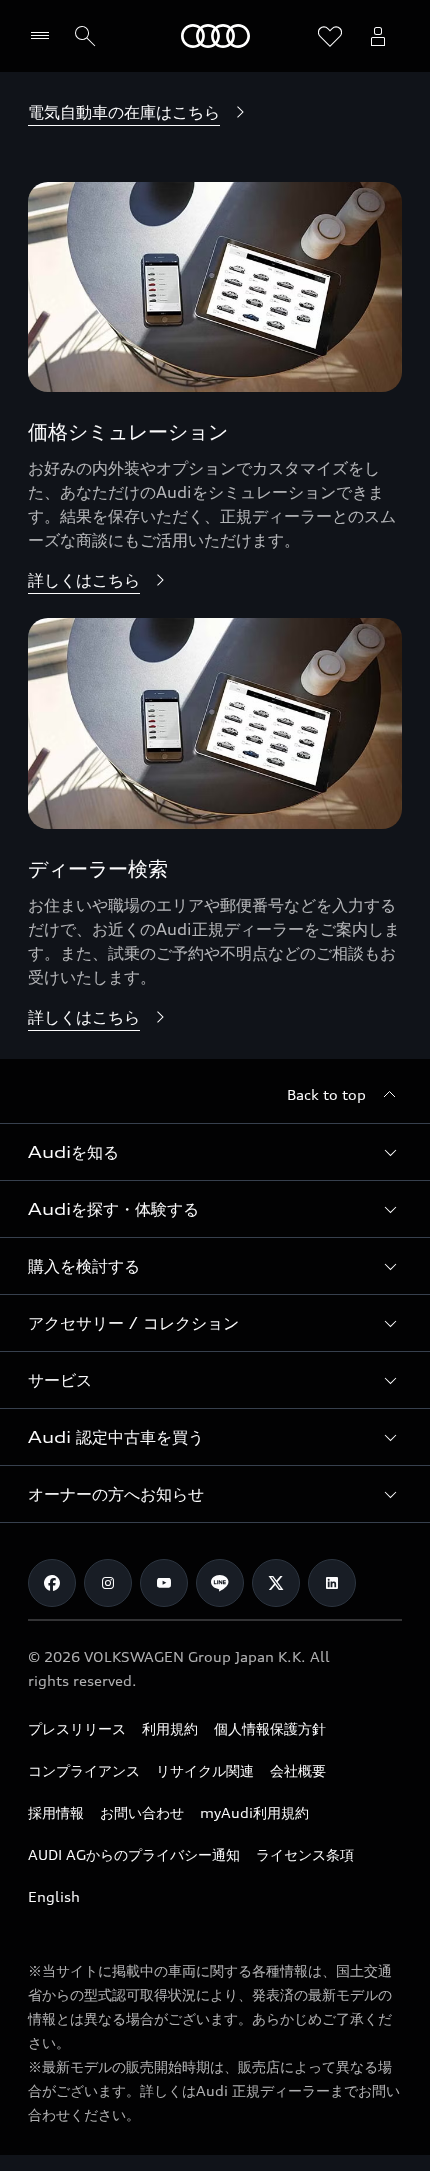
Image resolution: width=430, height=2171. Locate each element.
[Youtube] (164, 1583)
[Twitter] (276, 1583)
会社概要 (298, 1770)
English (54, 1896)
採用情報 (56, 1812)
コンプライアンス (84, 1770)
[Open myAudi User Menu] (378, 36)
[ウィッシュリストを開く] (330, 36)
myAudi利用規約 (254, 1812)
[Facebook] (52, 1583)
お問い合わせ (142, 1812)
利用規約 (170, 1728)
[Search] (85, 36)
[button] (215, 1152)
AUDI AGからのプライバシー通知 (134, 1854)
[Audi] (215, 36)
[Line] (220, 1583)
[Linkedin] (332, 1583)
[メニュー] (44, 36)
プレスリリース (77, 1728)
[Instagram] (108, 1583)
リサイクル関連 (205, 1770)
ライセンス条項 (305, 1854)
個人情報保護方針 (270, 1728)
